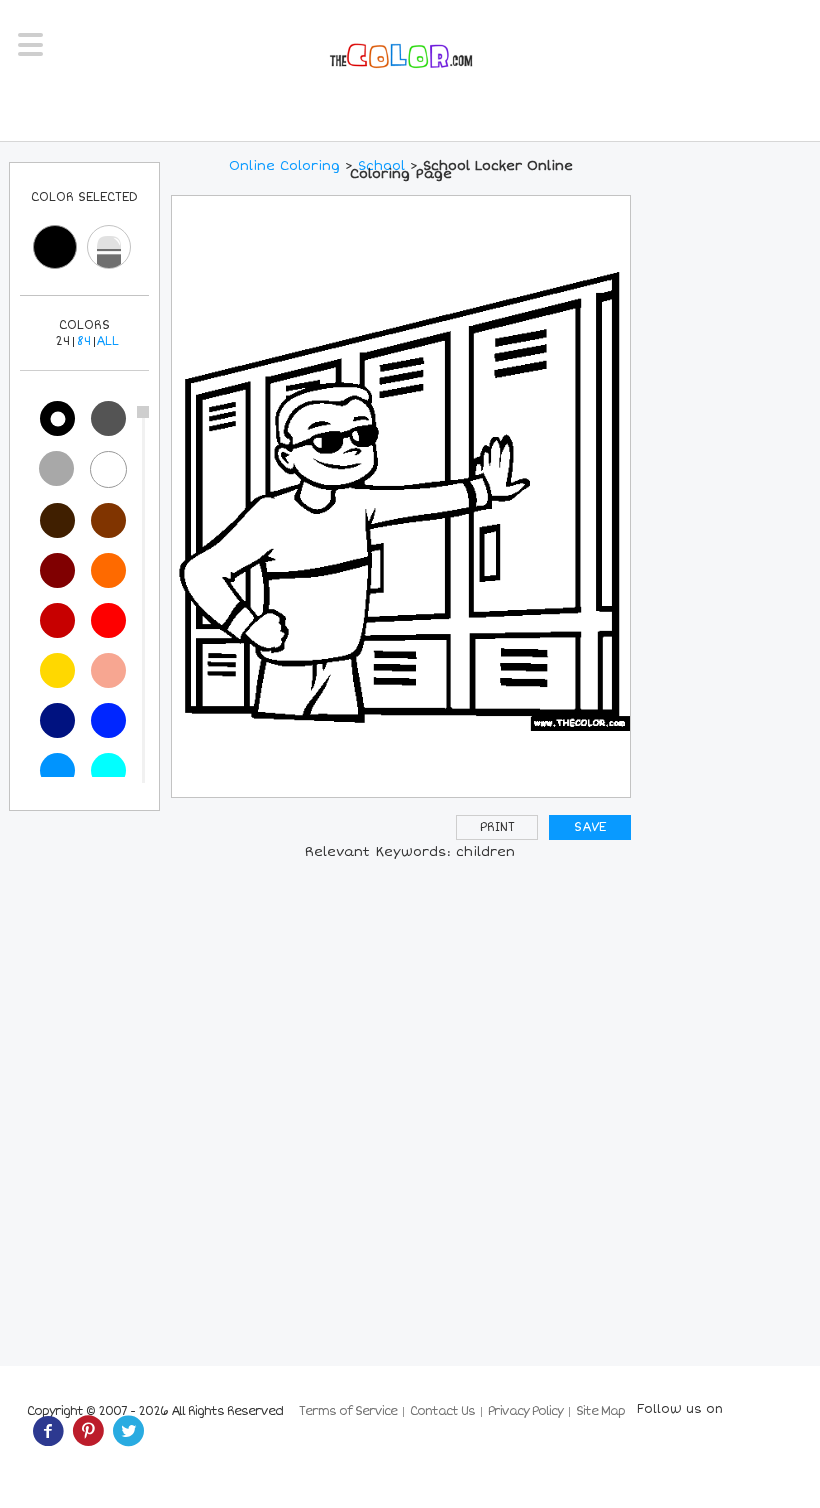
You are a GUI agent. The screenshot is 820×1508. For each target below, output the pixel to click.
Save (590, 827)
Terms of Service (348, 1411)
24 (62, 341)
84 (84, 341)
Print (497, 827)
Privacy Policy (525, 1411)
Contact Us (442, 1411)
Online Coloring (284, 166)
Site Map (600, 1411)
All (107, 341)
